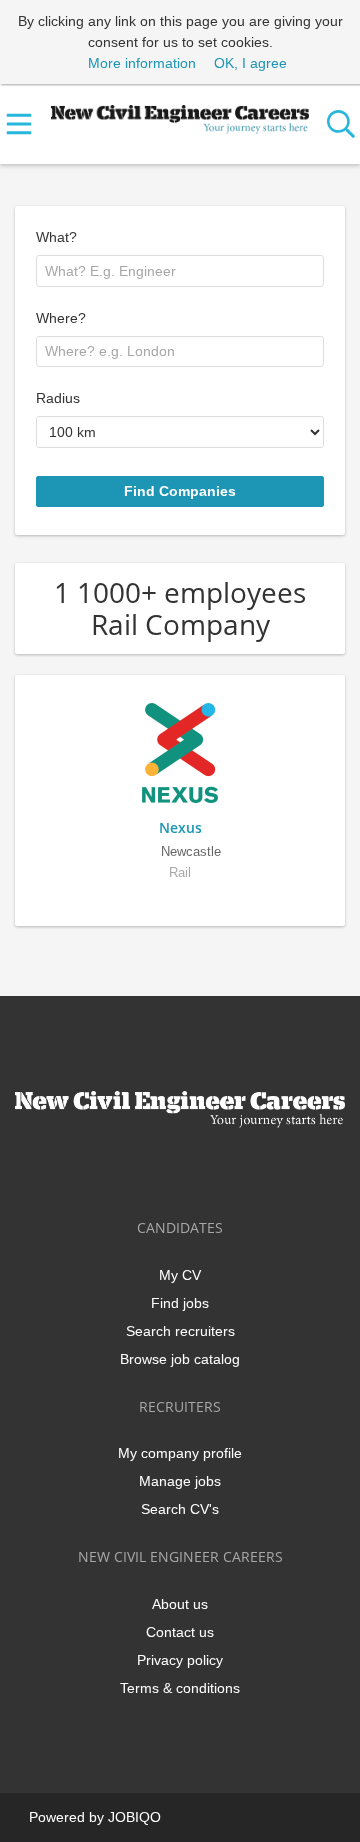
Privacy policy (180, 1660)
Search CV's (180, 1509)
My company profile (180, 1453)
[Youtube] (246, 1169)
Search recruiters (180, 1331)
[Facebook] (117, 1169)
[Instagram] (216, 1169)
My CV (180, 1275)
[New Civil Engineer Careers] (180, 115)
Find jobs (180, 1303)
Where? (61, 318)
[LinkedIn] (183, 1169)
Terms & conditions (180, 1688)
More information (142, 63)
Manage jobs (180, 1481)
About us (180, 1604)
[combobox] (180, 271)
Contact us (180, 1632)
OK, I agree (250, 63)
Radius (58, 398)
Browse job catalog (180, 1359)
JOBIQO (134, 1817)
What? (56, 237)
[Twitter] (150, 1169)
